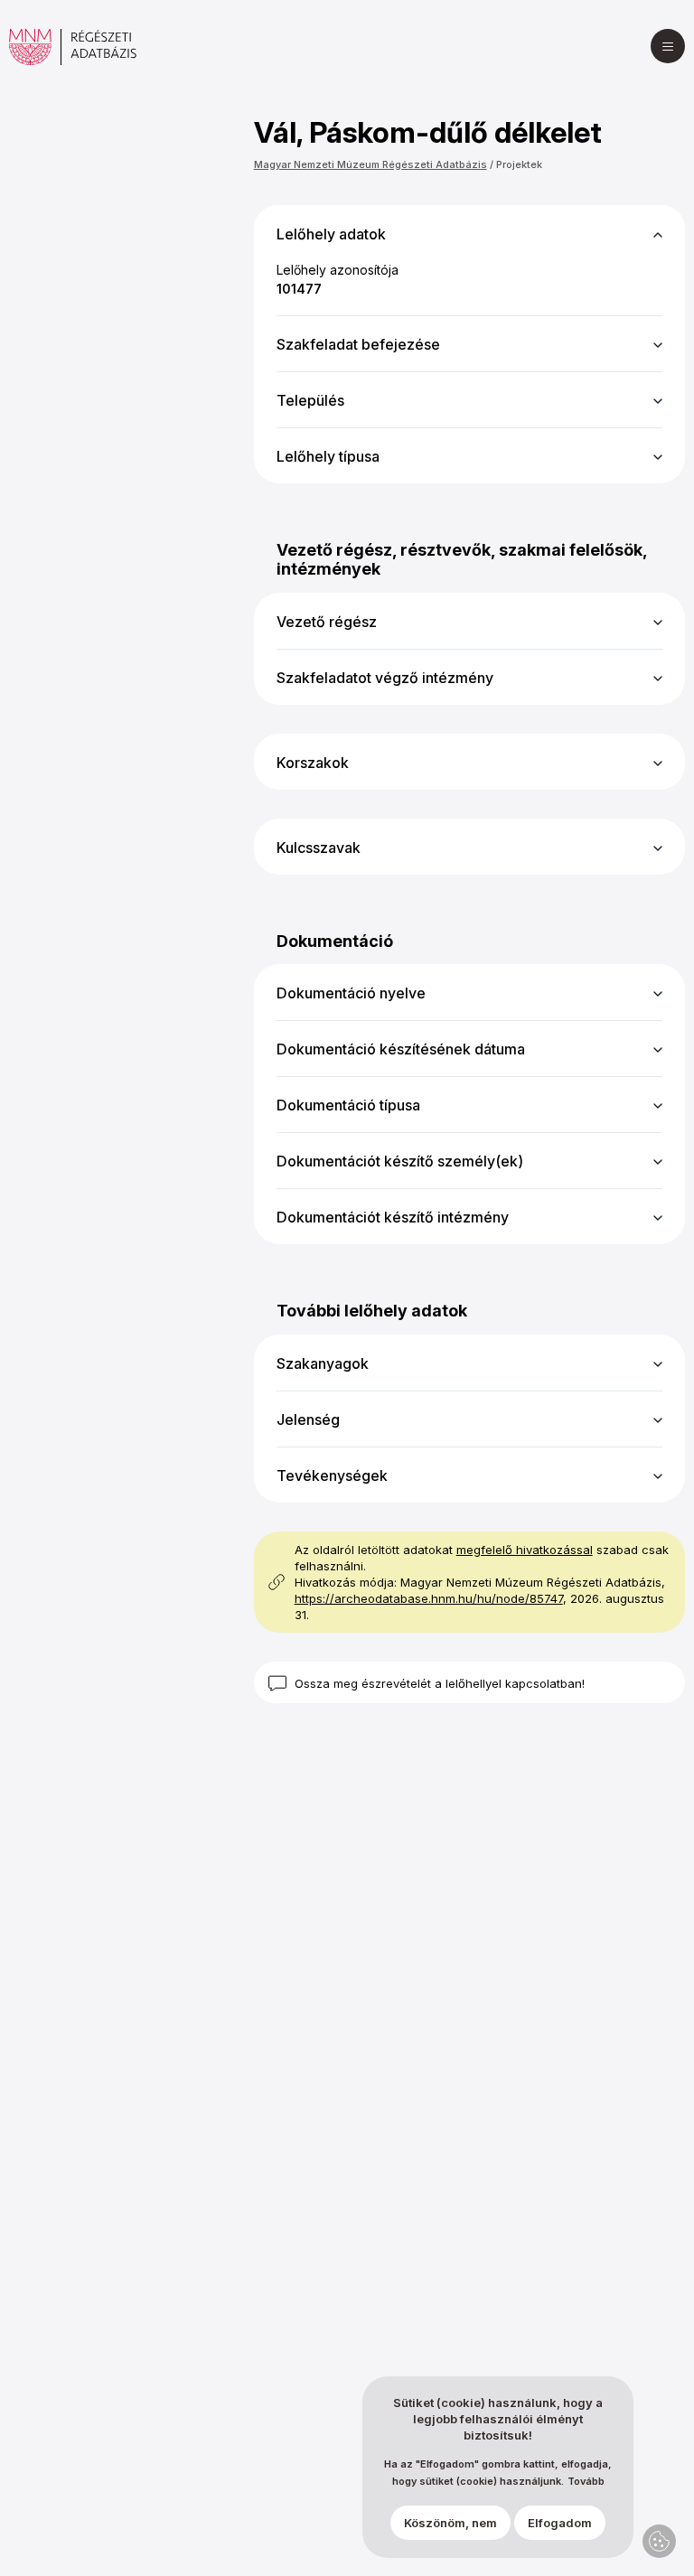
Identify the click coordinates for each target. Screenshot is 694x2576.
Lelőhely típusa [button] (328, 456)
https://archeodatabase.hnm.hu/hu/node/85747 (429, 1598)
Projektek (519, 164)
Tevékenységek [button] (332, 1475)
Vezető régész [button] (327, 622)
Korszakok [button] (313, 763)
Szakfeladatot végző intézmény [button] (385, 678)
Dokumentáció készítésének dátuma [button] (401, 1049)
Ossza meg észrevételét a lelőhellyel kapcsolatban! (440, 1683)
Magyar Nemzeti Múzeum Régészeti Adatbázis (370, 164)
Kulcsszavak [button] (319, 848)
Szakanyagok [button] (323, 1363)
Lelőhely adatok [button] (331, 234)
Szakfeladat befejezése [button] (358, 344)
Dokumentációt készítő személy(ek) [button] (400, 1161)
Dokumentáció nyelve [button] (351, 993)
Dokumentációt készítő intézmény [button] (393, 1217)
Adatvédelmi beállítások (659, 2541)
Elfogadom (560, 2523)
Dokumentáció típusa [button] (348, 1105)
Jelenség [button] (308, 1419)
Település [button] (310, 400)
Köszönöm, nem (450, 2523)
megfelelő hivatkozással (525, 1550)
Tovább (586, 2482)
